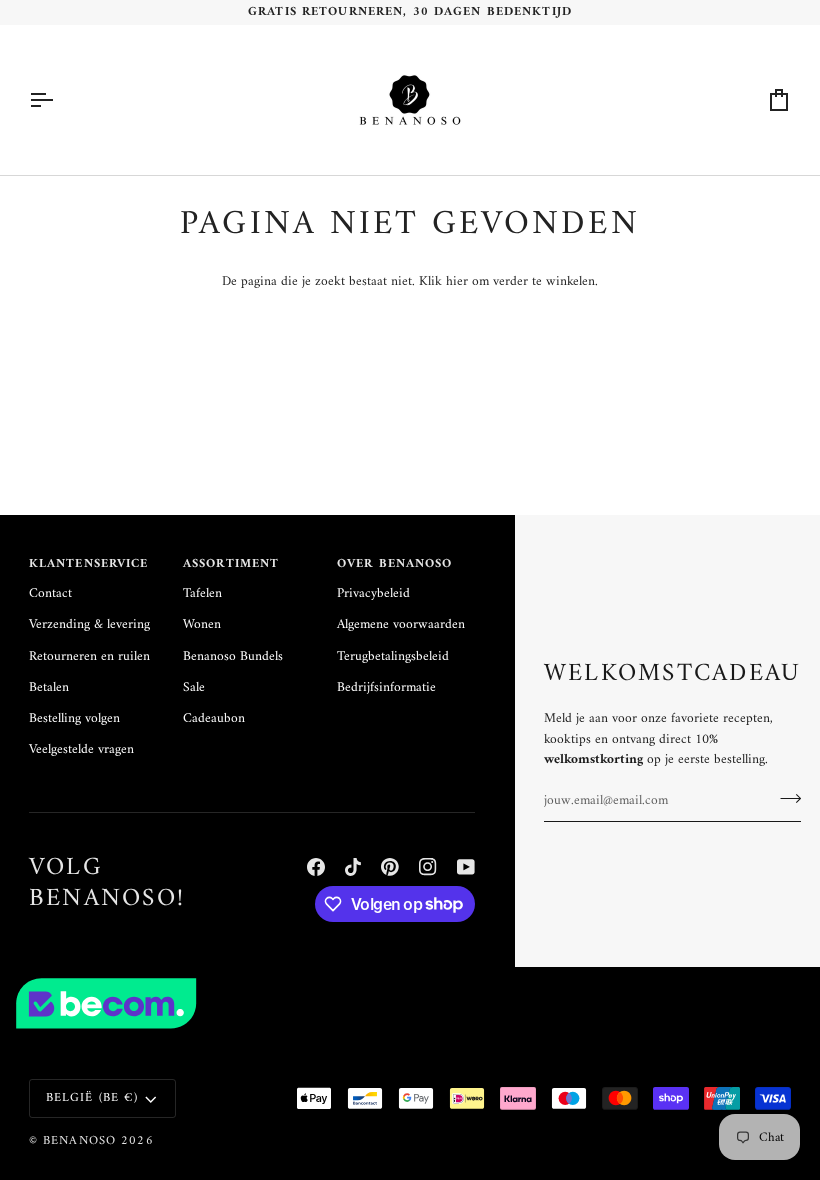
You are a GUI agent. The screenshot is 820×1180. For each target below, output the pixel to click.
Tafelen (202, 594)
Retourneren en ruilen (89, 657)
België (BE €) (92, 1098)
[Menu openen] (59, 100)
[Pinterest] (390, 867)
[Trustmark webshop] (410, 1004)
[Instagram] (428, 867)
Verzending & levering (89, 625)
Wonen (202, 625)
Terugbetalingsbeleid (393, 657)
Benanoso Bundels (233, 657)
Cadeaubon (214, 719)
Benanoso (79, 1141)
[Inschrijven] (784, 798)
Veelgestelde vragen (81, 750)
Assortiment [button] (231, 565)
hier (457, 282)
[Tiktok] (353, 867)
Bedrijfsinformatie (386, 688)
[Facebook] (316, 867)
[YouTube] (466, 867)
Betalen (49, 688)
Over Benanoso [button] (395, 565)
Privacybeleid (373, 594)
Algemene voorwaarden (401, 625)
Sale (194, 688)
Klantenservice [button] (89, 565)
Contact (50, 594)
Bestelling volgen (74, 719)
